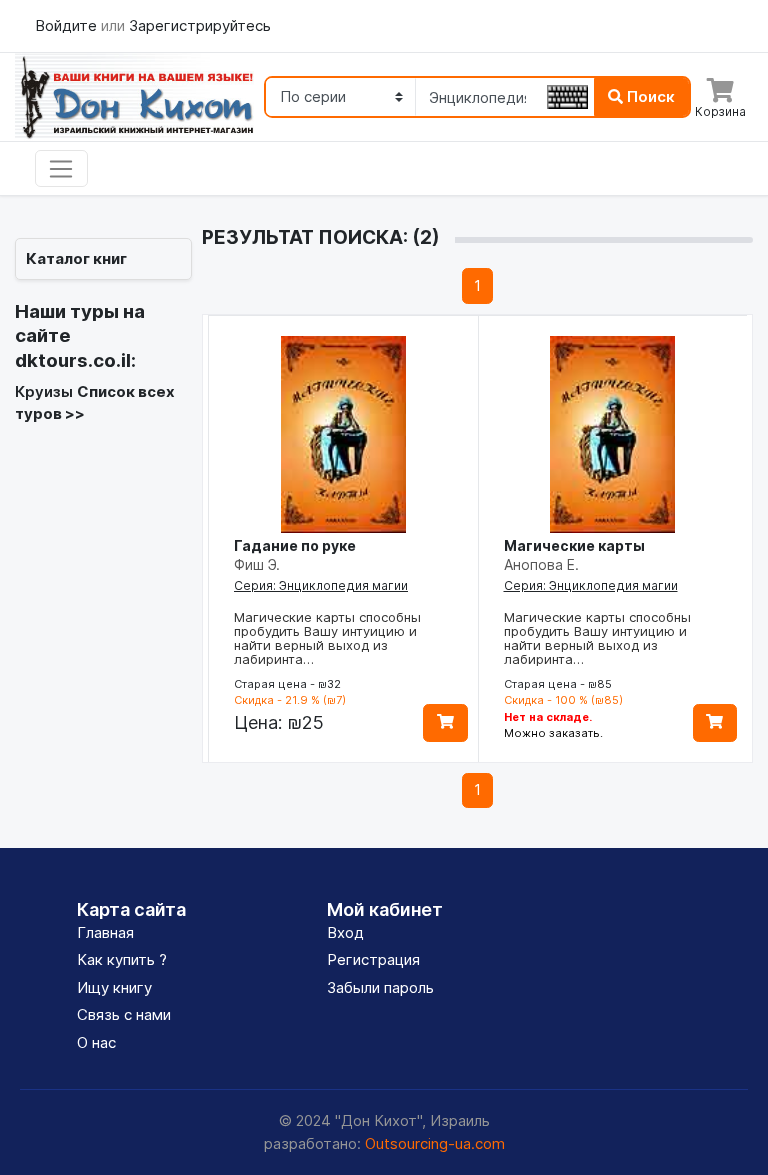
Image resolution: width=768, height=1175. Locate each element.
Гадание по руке (295, 545)
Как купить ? (122, 959)
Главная (105, 932)
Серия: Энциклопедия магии (321, 585)
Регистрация (373, 959)
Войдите (68, 25)
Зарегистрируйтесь (200, 25)
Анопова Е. (541, 564)
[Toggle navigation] (61, 169)
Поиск (649, 96)
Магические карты (574, 545)
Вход (345, 932)
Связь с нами (124, 1014)
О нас (96, 1042)
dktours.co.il (73, 360)
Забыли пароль (380, 987)
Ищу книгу (114, 987)
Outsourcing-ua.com (435, 1143)
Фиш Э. (257, 564)
